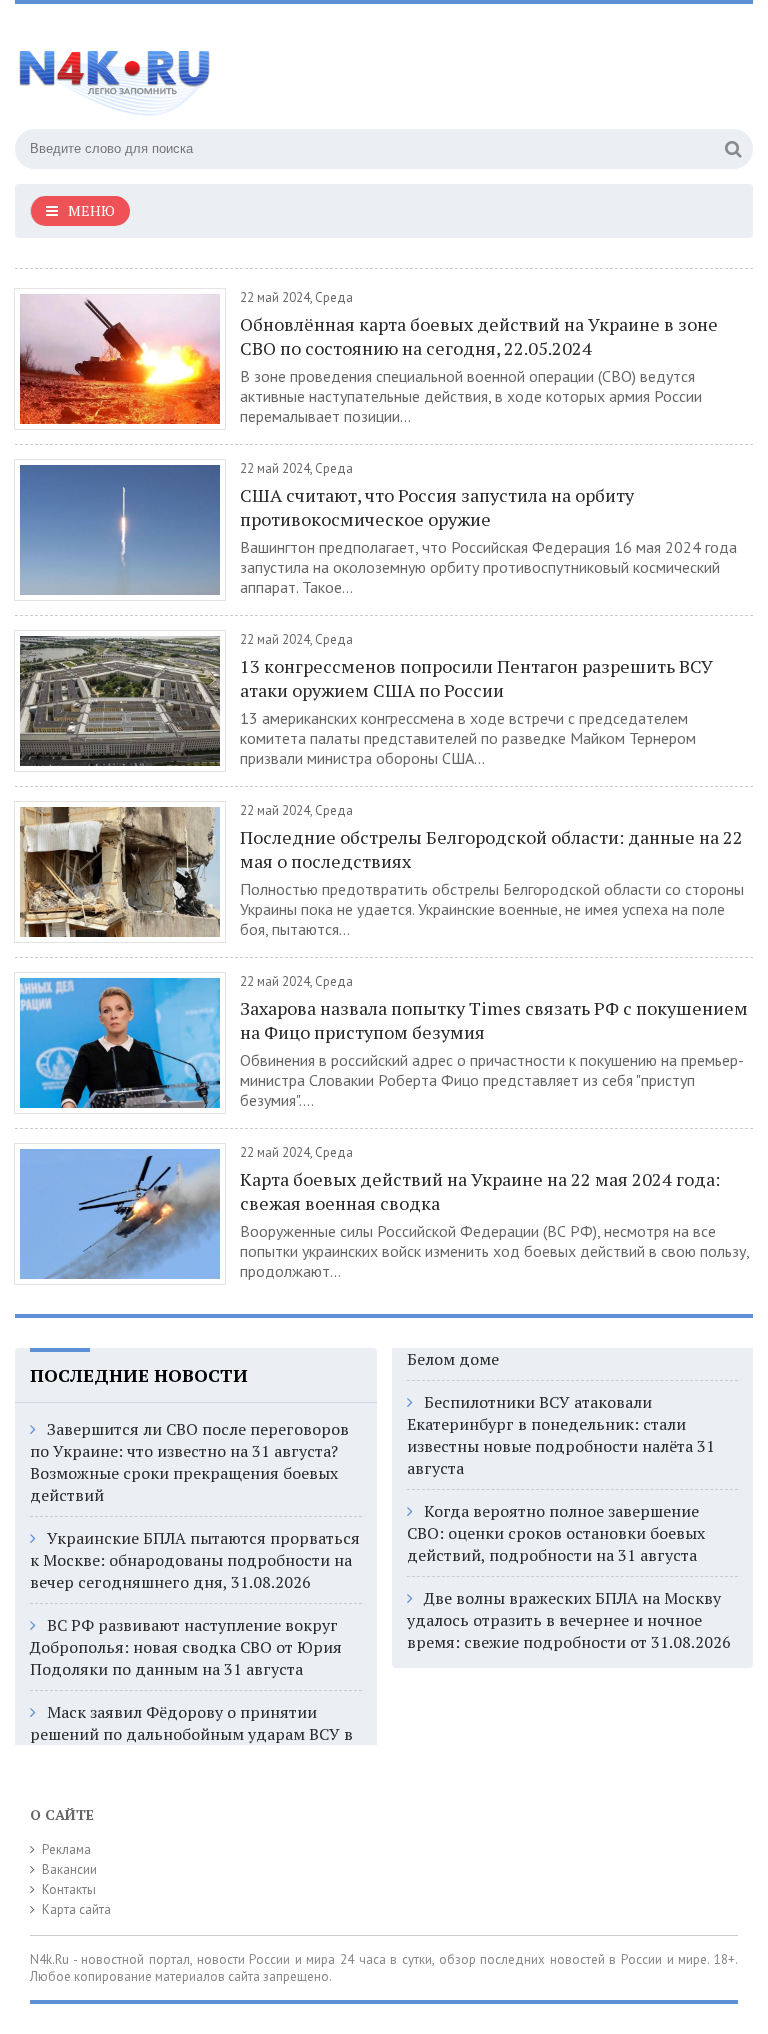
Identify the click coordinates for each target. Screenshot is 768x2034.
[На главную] (215, 69)
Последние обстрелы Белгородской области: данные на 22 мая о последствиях (491, 849)
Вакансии (69, 1869)
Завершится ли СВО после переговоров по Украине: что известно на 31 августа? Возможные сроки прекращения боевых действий (189, 1462)
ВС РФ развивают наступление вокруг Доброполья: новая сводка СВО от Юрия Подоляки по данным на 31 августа (186, 1647)
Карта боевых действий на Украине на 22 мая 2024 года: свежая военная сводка (480, 1191)
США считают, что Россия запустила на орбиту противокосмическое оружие (437, 507)
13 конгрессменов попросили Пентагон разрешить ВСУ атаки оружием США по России (476, 678)
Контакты (69, 1889)
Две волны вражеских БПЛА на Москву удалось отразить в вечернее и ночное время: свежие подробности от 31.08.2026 (569, 1620)
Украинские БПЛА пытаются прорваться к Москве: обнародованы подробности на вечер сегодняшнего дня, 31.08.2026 (195, 1560)
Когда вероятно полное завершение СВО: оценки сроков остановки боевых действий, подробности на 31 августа (556, 1533)
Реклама (66, 1849)
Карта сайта (76, 1909)
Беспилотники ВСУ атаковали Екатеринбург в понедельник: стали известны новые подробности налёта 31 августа (561, 1435)
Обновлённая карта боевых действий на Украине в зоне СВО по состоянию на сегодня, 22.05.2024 (479, 336)
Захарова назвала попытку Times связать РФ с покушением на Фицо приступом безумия (494, 1020)
